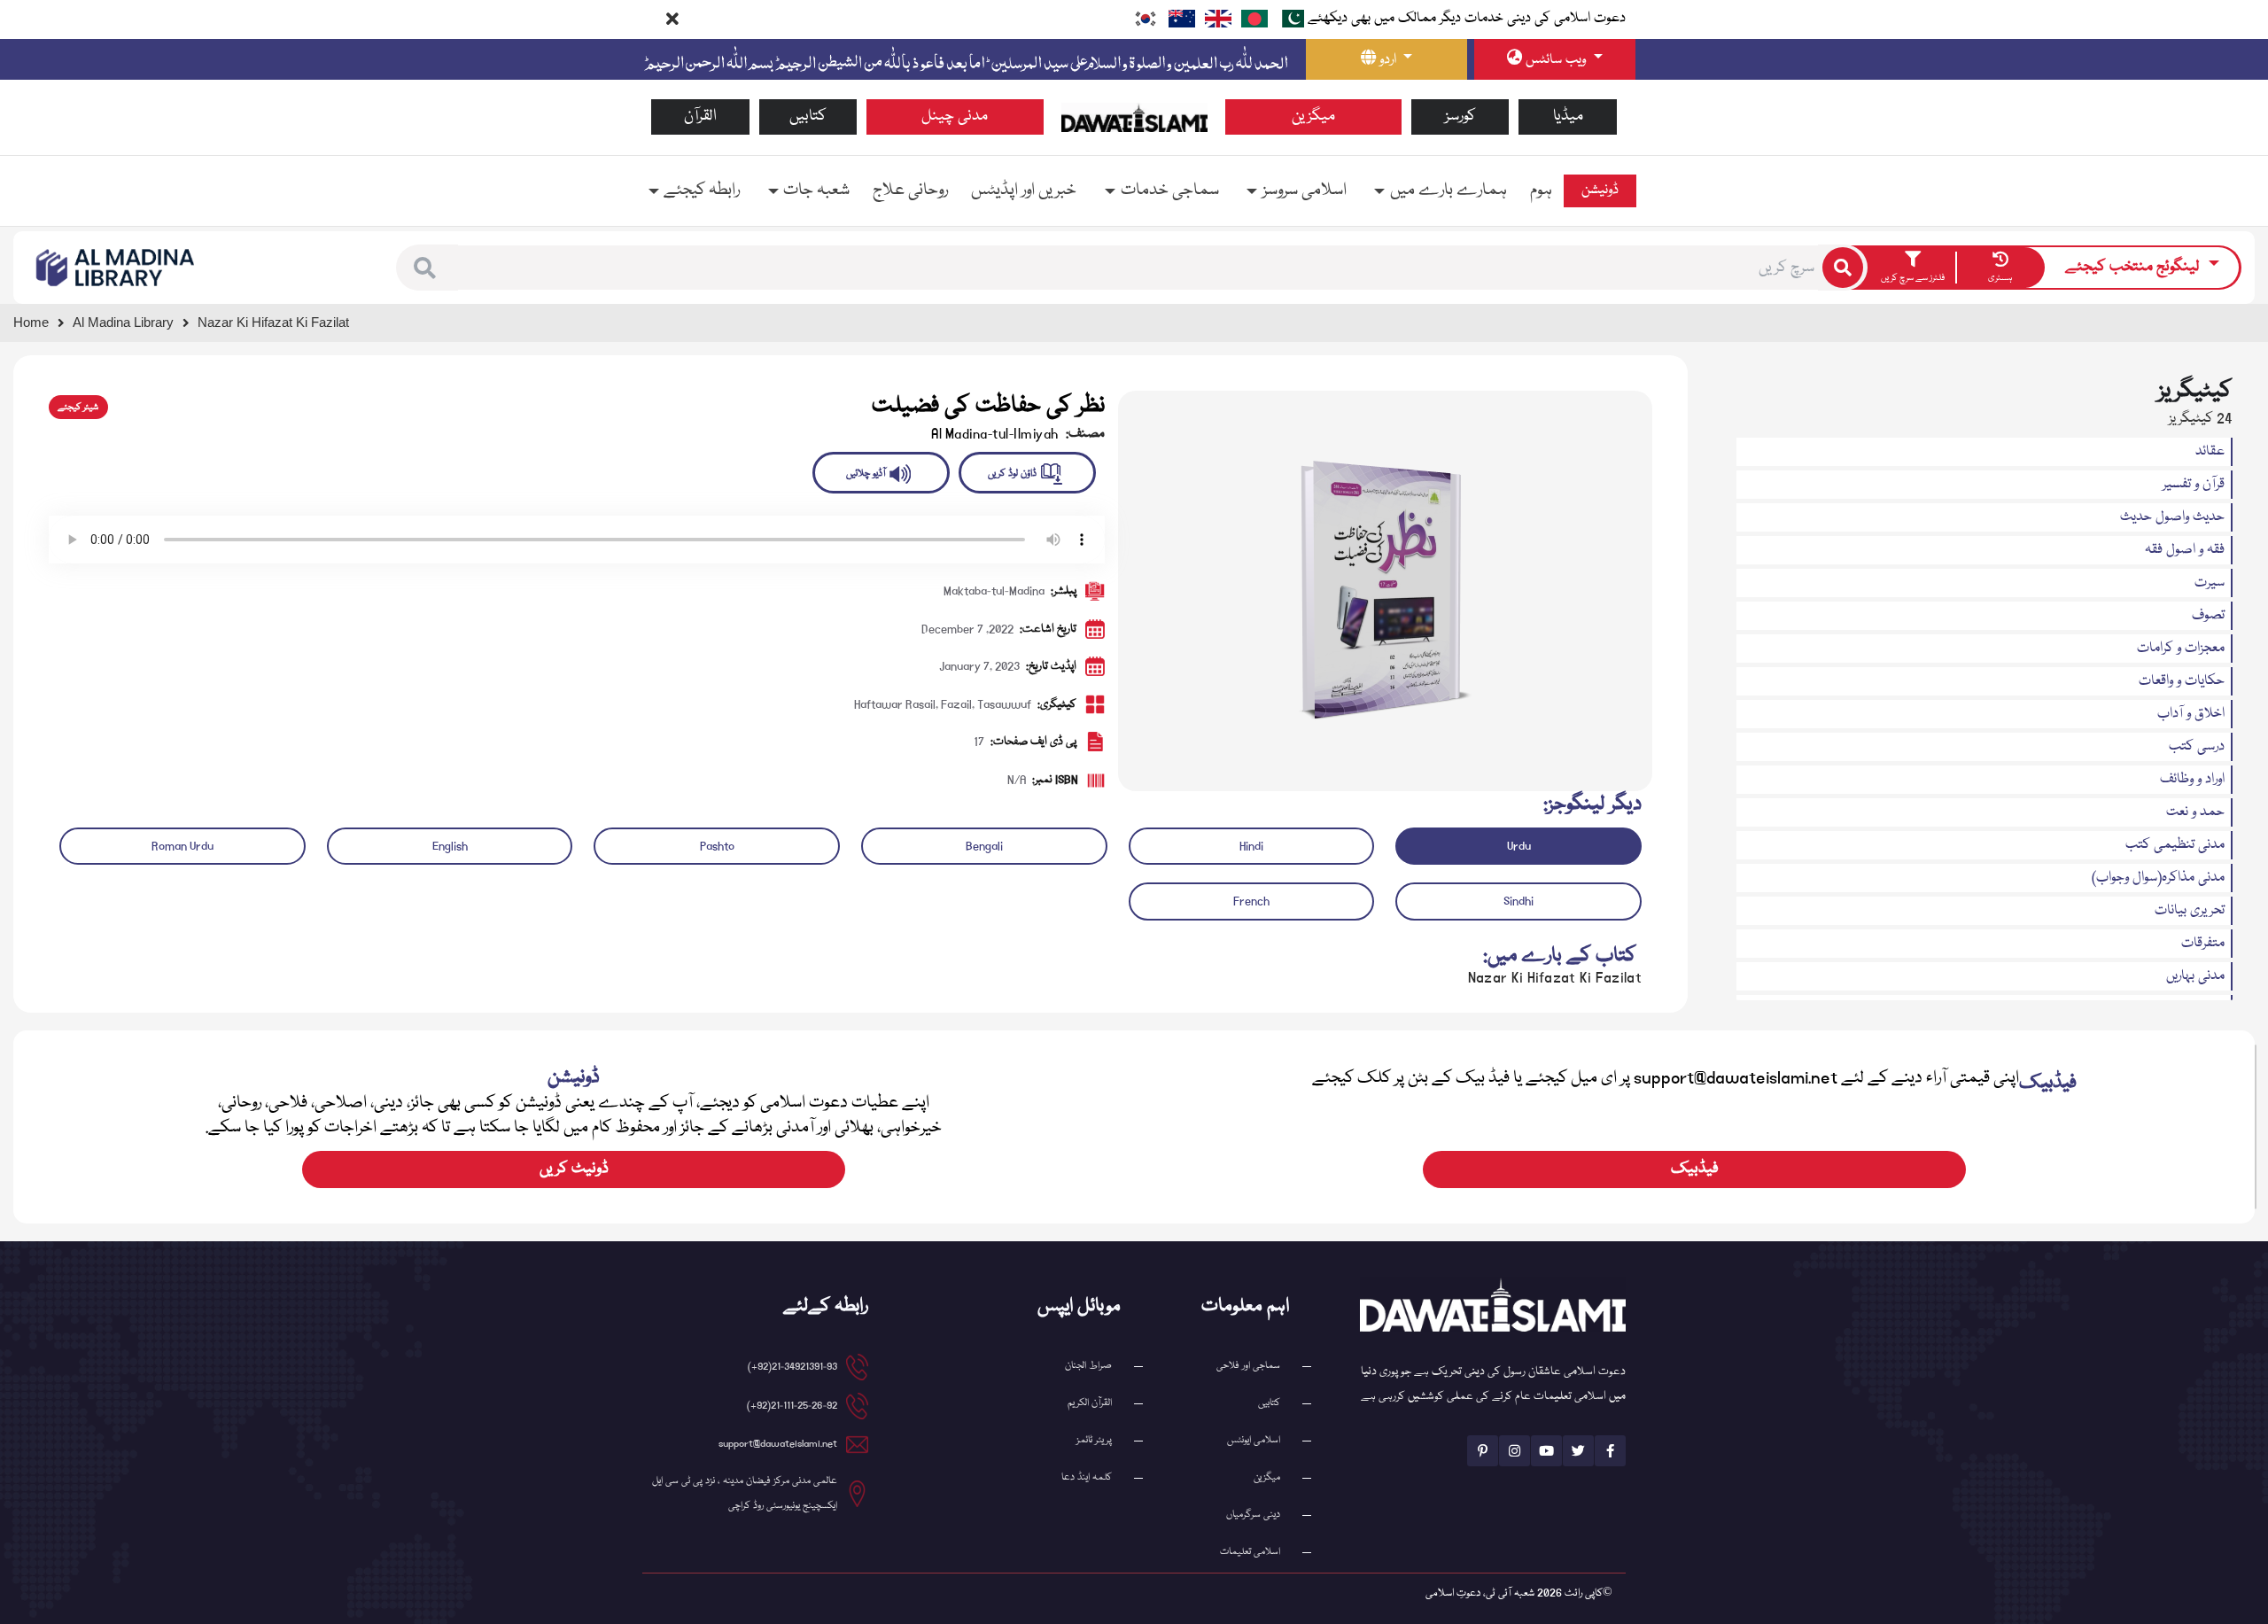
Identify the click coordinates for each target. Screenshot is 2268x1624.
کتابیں (808, 117)
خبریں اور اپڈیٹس (1024, 190)
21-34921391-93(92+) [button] (792, 1367)
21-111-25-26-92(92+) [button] (792, 1406)
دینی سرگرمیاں (1253, 1515)
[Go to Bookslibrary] (116, 268)
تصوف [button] (2208, 616)
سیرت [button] (2210, 583)
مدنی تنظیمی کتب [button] (2175, 845)
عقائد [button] (2210, 452)
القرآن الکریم (1090, 1403)
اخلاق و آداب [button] (2191, 714)
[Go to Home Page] (1134, 118)
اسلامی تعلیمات (1250, 1552)
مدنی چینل (955, 117)
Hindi (1251, 846)
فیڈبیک (1695, 1169)
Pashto (717, 846)
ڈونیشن (1600, 190)
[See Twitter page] (1578, 1451)
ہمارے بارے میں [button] (1449, 190)
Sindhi (1518, 901)
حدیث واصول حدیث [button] (2172, 517)
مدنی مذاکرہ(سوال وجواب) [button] (2158, 878)
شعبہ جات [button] (816, 190)
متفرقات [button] (2203, 944)
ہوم (1541, 190)
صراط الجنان (1088, 1366)
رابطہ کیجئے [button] (702, 190)
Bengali (984, 846)
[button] (425, 268)
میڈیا (1568, 117)
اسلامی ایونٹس (1254, 1440)
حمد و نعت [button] (2195, 812)
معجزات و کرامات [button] (2181, 649)
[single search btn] (1843, 268)
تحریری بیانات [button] (2190, 911)
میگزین (1313, 117)
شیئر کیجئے (78, 408)
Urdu (1519, 846)
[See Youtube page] (1546, 1451)
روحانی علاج (910, 190)
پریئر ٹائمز (1094, 1440)
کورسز (1460, 117)
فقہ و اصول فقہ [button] (2185, 550)
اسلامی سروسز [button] (1305, 190)
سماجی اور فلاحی (1248, 1366)
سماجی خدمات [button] (1170, 190)
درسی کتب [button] (2197, 747)
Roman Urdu (183, 846)
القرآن (700, 117)
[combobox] (1138, 268)
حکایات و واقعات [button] (2182, 681)
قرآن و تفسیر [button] (2194, 485)
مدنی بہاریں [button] (2195, 976)
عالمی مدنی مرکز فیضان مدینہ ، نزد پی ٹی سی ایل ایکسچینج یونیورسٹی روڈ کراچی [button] (745, 1493)
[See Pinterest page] (1483, 1451)
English (450, 846)
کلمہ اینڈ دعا (1087, 1477)
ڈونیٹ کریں (574, 1169)
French (1251, 901)
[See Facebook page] (1610, 1451)
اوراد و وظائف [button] (2192, 780)
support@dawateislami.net (778, 1444)
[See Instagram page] (1515, 1451)
